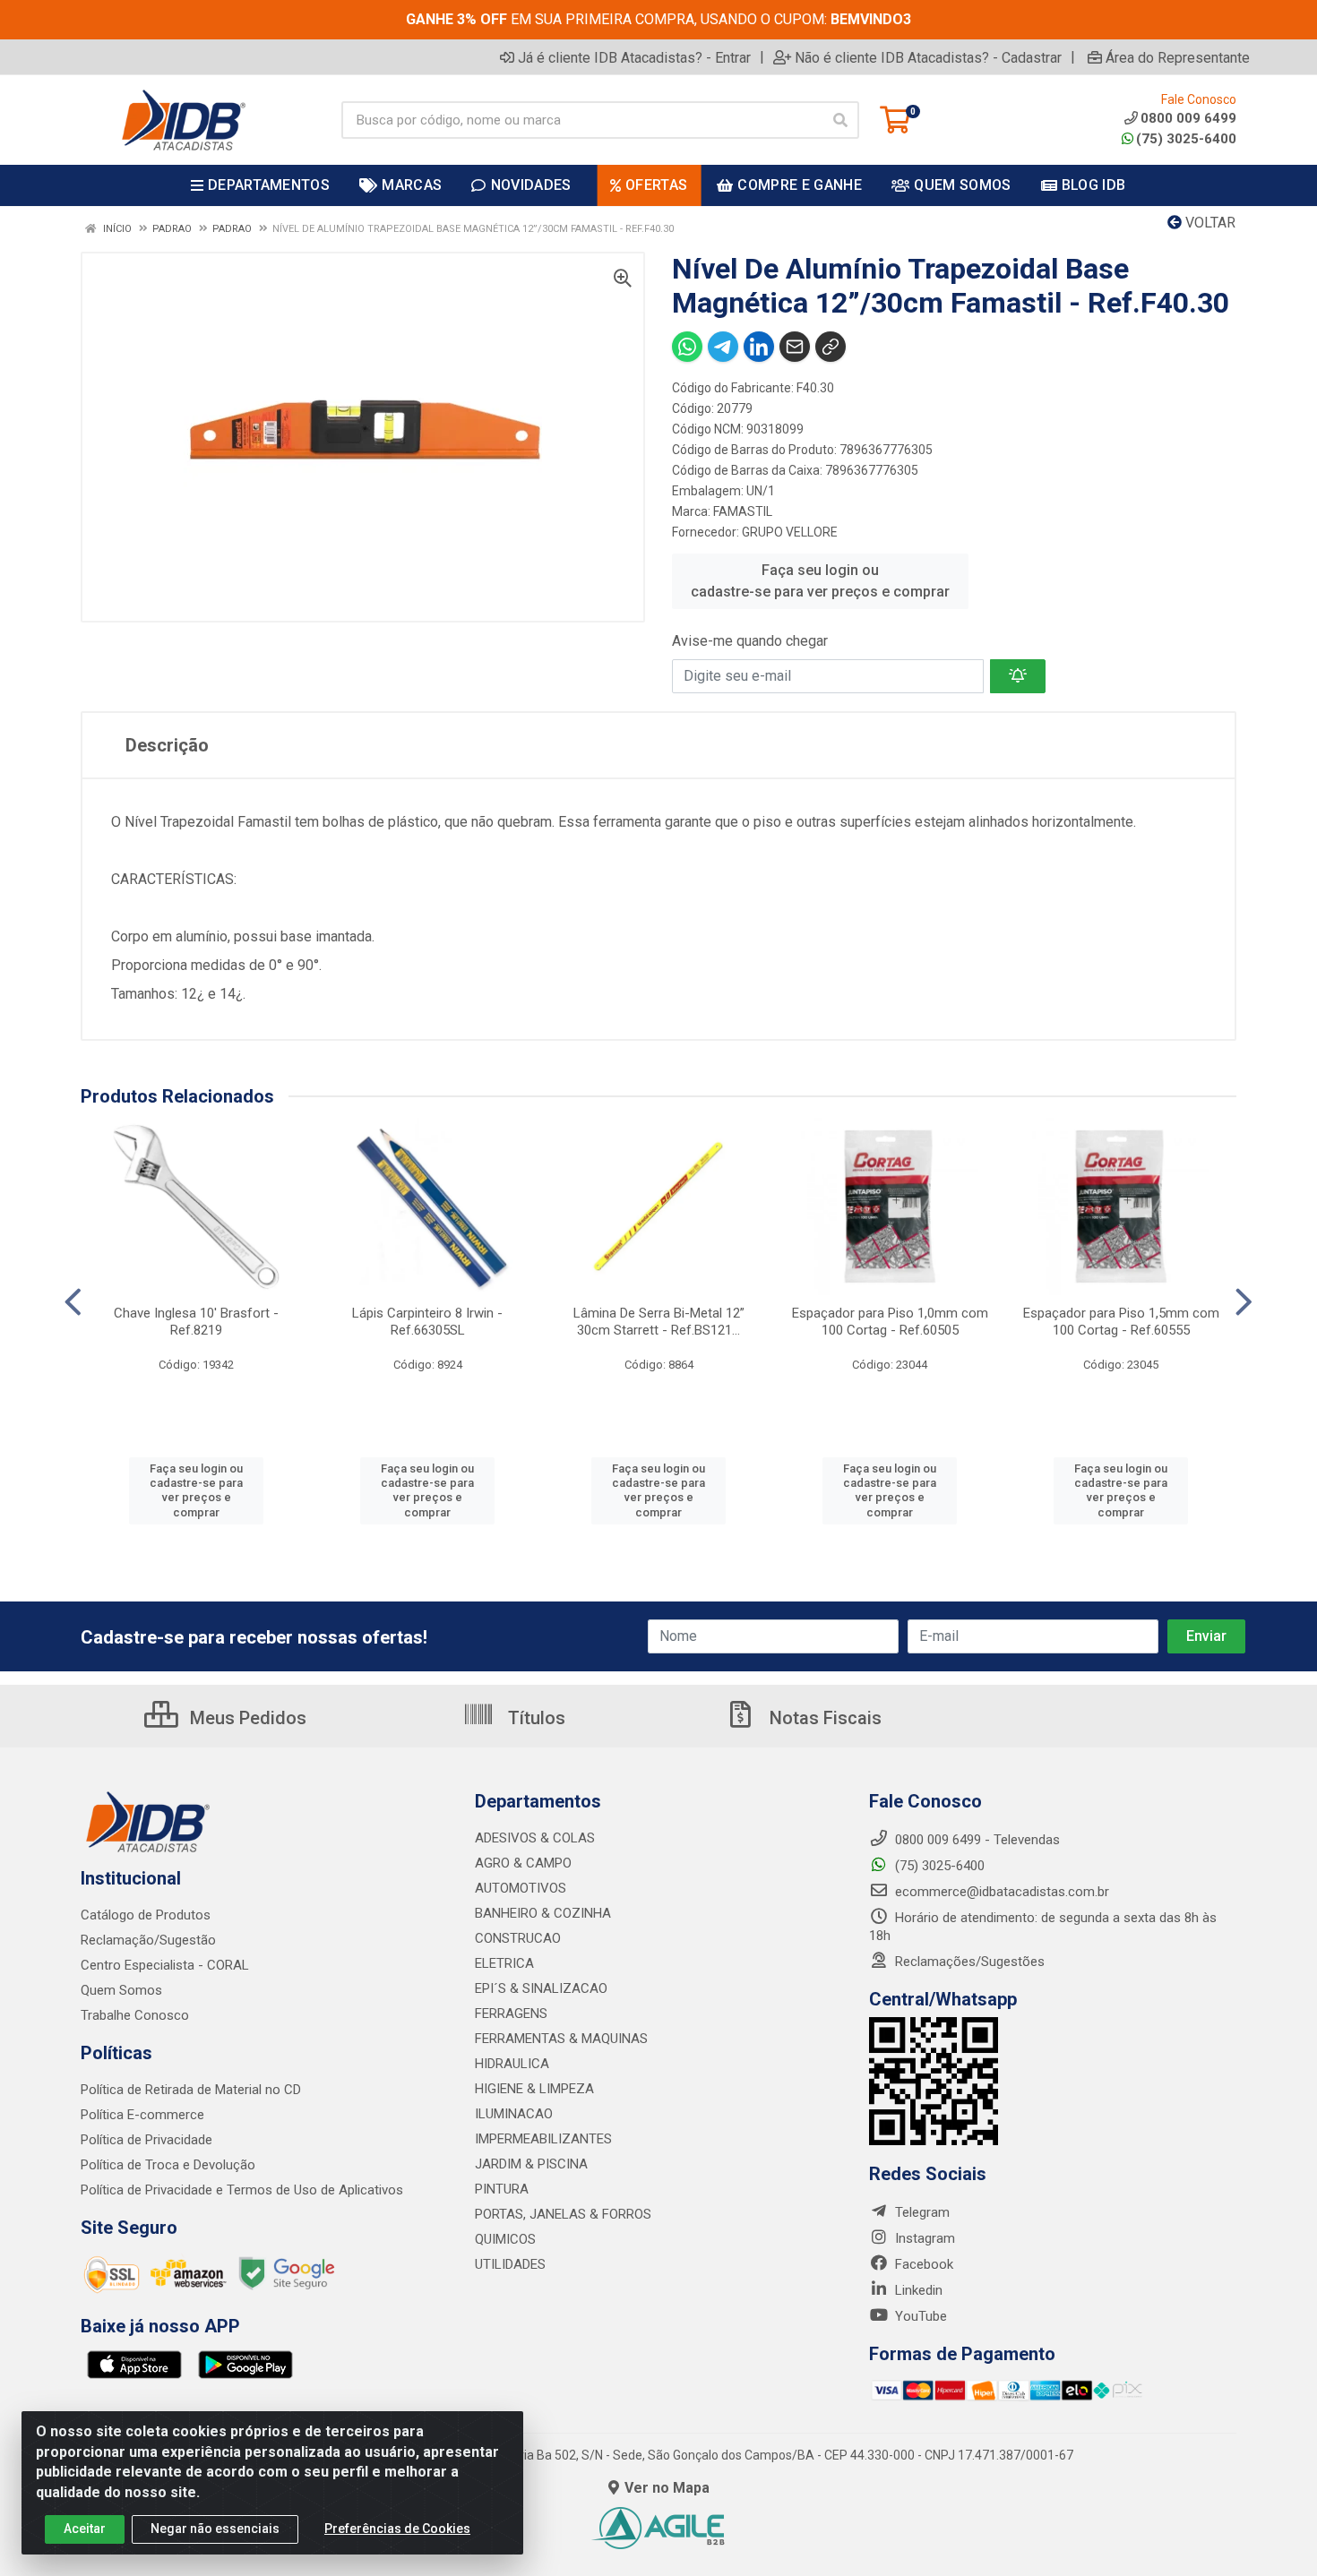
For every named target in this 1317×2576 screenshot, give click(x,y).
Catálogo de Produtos (146, 1915)
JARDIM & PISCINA (531, 2164)
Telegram (921, 2212)
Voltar (1209, 223)
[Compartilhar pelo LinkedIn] (759, 347)
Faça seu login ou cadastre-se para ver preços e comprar (820, 581)
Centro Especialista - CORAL (165, 1965)
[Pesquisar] (840, 120)
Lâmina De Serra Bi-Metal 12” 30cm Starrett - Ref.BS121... (659, 1322)
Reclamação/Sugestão (148, 1940)
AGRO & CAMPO (523, 1863)
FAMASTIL (743, 511)
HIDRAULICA (512, 2064)
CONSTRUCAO (518, 1938)
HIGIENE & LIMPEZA (534, 2089)
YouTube (919, 2316)
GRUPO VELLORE (790, 532)
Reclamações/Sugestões (968, 1962)
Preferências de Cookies (397, 2529)
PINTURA (502, 2189)
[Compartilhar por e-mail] (795, 347)
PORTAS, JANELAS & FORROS (563, 2214)
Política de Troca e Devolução (168, 2165)
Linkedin (917, 2290)
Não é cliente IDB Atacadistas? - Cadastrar (928, 57)
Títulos (534, 1718)
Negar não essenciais (215, 2529)
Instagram (923, 2238)
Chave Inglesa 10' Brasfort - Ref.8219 (196, 1322)
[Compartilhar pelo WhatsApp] (687, 347)
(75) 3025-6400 (1186, 139)
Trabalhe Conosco (135, 2015)
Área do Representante (1178, 57)
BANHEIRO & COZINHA (543, 1913)
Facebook (922, 2264)
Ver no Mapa (667, 2488)
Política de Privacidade (146, 2140)
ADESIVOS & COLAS (535, 1838)
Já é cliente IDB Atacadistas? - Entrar (634, 57)
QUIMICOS (505, 2239)
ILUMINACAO (514, 2114)
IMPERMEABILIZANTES (543, 2139)
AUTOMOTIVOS (521, 1888)
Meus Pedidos (246, 1718)
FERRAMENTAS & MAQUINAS (561, 2039)
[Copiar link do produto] (831, 347)
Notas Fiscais (823, 1718)
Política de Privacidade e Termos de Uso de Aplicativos (242, 2190)
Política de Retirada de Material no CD (191, 2090)
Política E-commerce (142, 2115)
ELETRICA (504, 1963)
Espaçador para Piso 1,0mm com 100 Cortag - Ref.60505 (890, 1322)
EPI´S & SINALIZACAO (541, 1988)
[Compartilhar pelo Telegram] (723, 347)
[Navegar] (73, 1302)
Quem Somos (121, 1990)
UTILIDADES (510, 2264)
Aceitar (85, 2529)
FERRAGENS (511, 2014)
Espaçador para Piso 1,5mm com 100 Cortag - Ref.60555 (1121, 1322)
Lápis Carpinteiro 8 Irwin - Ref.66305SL (427, 1322)
